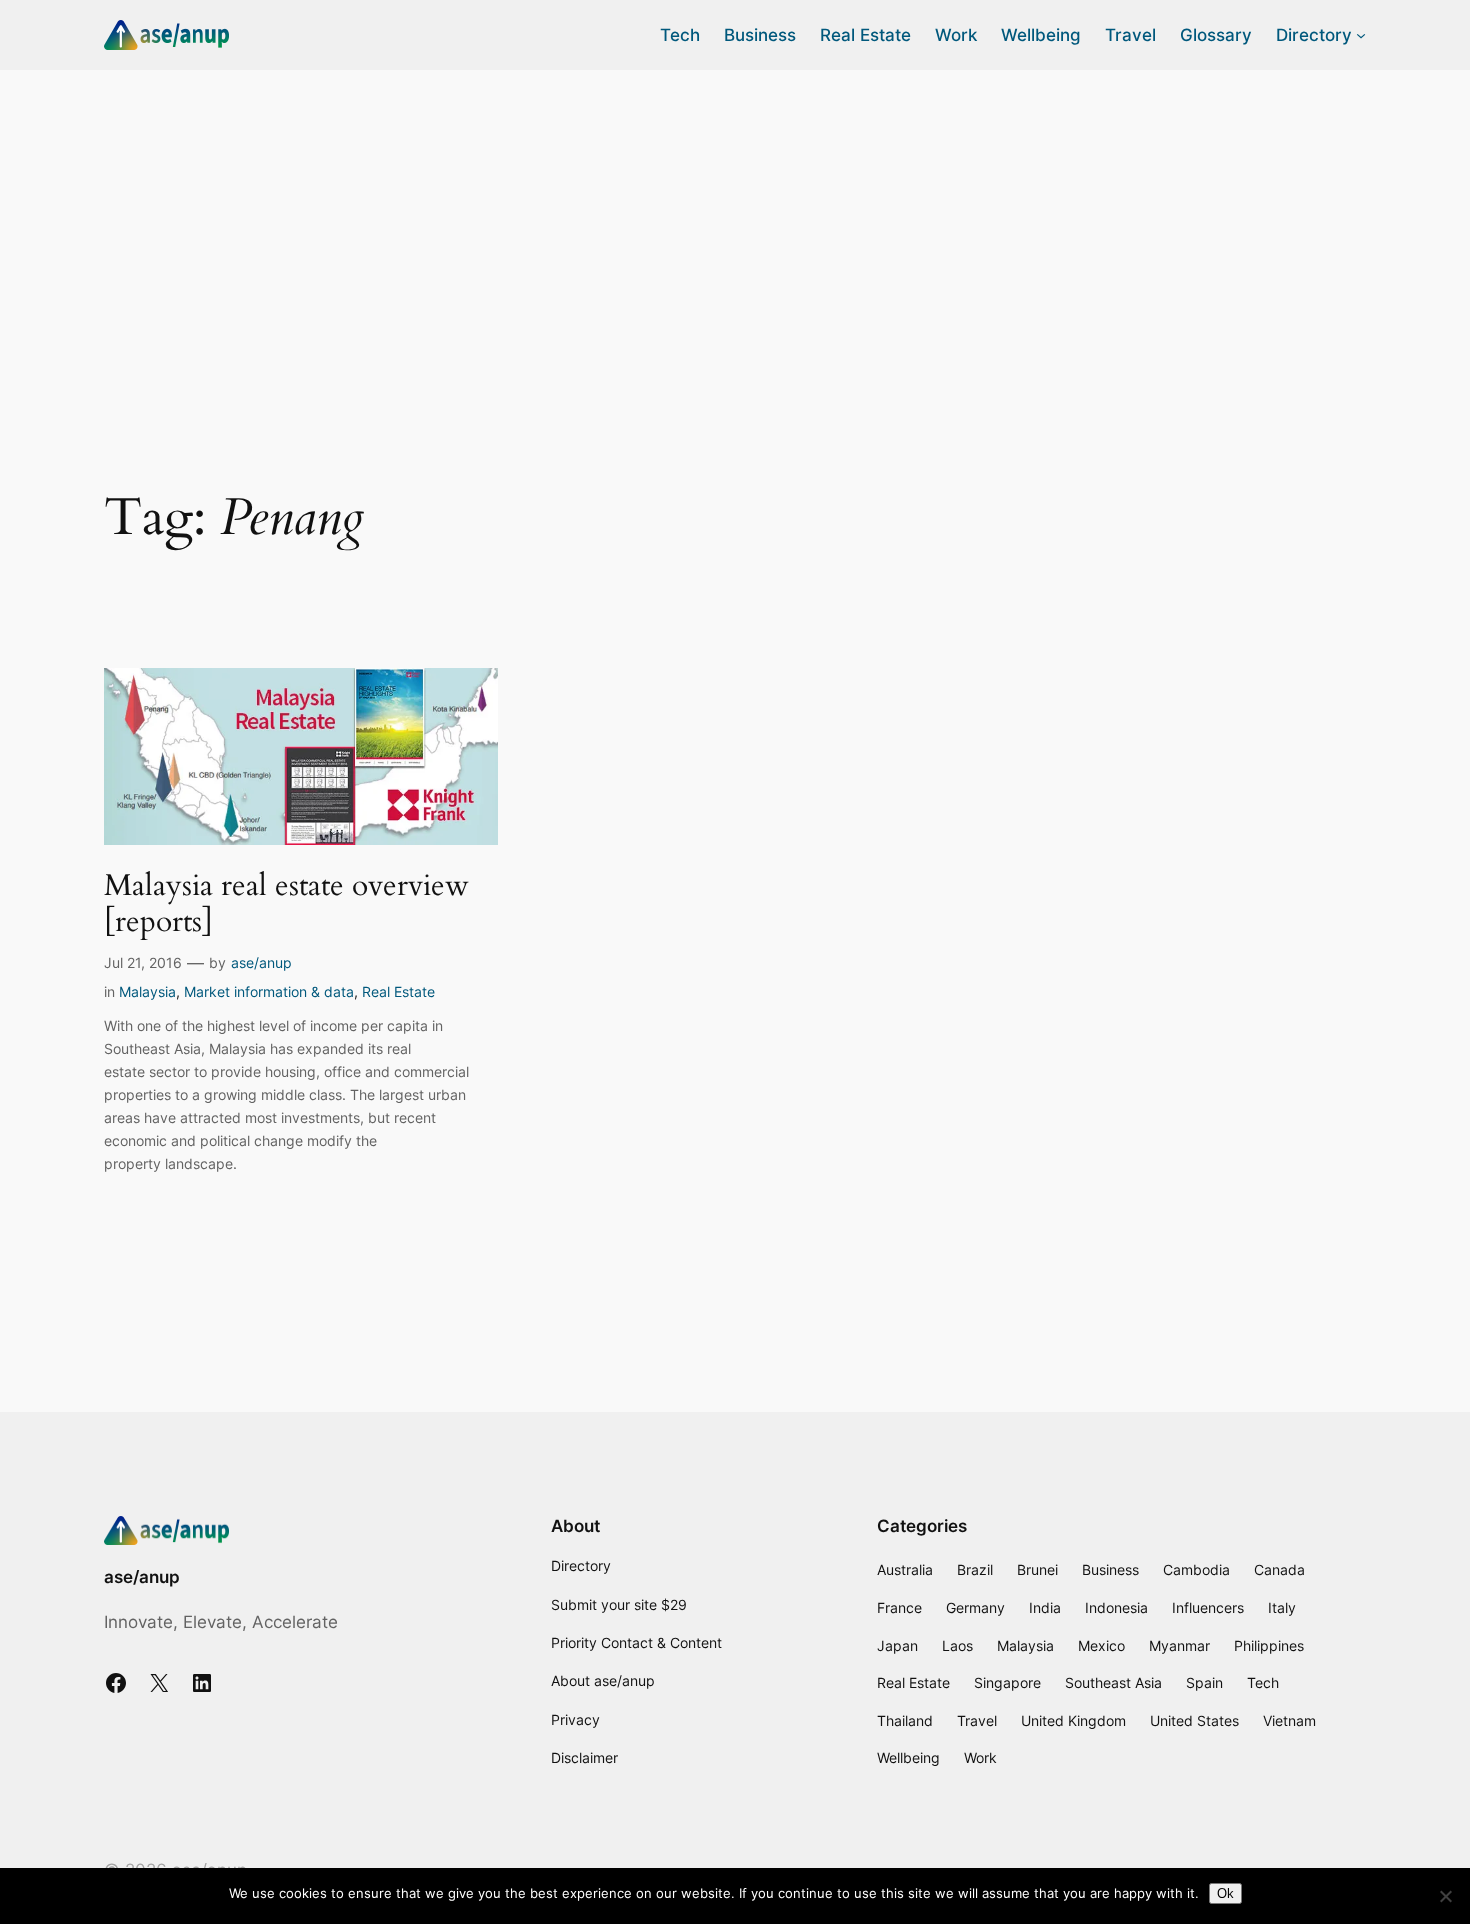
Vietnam (1289, 1720)
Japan (897, 1645)
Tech (1263, 1682)
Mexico (1101, 1645)
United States (1194, 1720)
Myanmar (1179, 1645)
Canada (1279, 1569)
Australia (905, 1569)
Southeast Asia (1113, 1682)
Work (980, 1757)
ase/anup (261, 962)
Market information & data (269, 991)
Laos (957, 1645)
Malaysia (147, 991)
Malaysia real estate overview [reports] (286, 904)
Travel (977, 1720)
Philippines (1269, 1645)
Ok (1225, 1893)
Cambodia (1196, 1569)
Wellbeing (908, 1757)
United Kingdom (1073, 1720)
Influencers (1208, 1607)
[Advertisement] (735, 229)
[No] (1445, 1896)
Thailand (905, 1720)
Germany (975, 1607)
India (1045, 1607)
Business (1110, 1569)
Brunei (1037, 1569)
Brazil (975, 1569)
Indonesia (1116, 1607)
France (899, 1607)
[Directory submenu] (1361, 35)
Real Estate (398, 991)
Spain (1204, 1682)
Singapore (1007, 1682)
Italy (1282, 1607)
